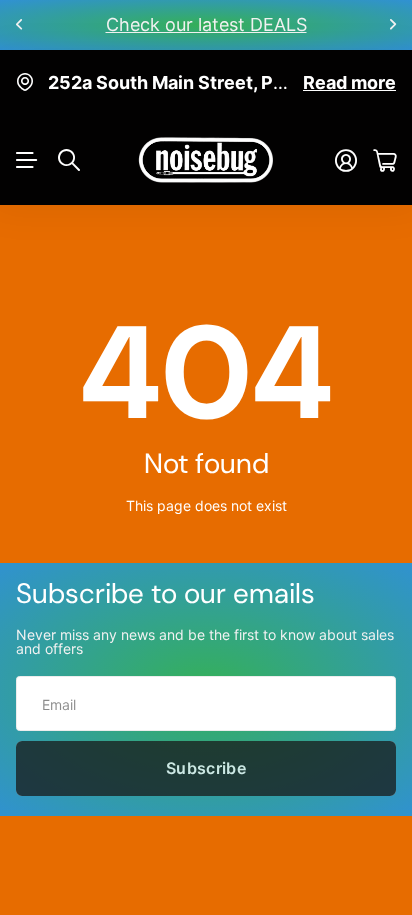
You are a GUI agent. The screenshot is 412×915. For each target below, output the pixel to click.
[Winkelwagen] (384, 160)
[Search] (69, 160)
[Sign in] (346, 160)
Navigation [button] (27, 160)
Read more (349, 82)
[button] (20, 25)
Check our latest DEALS (206, 24)
